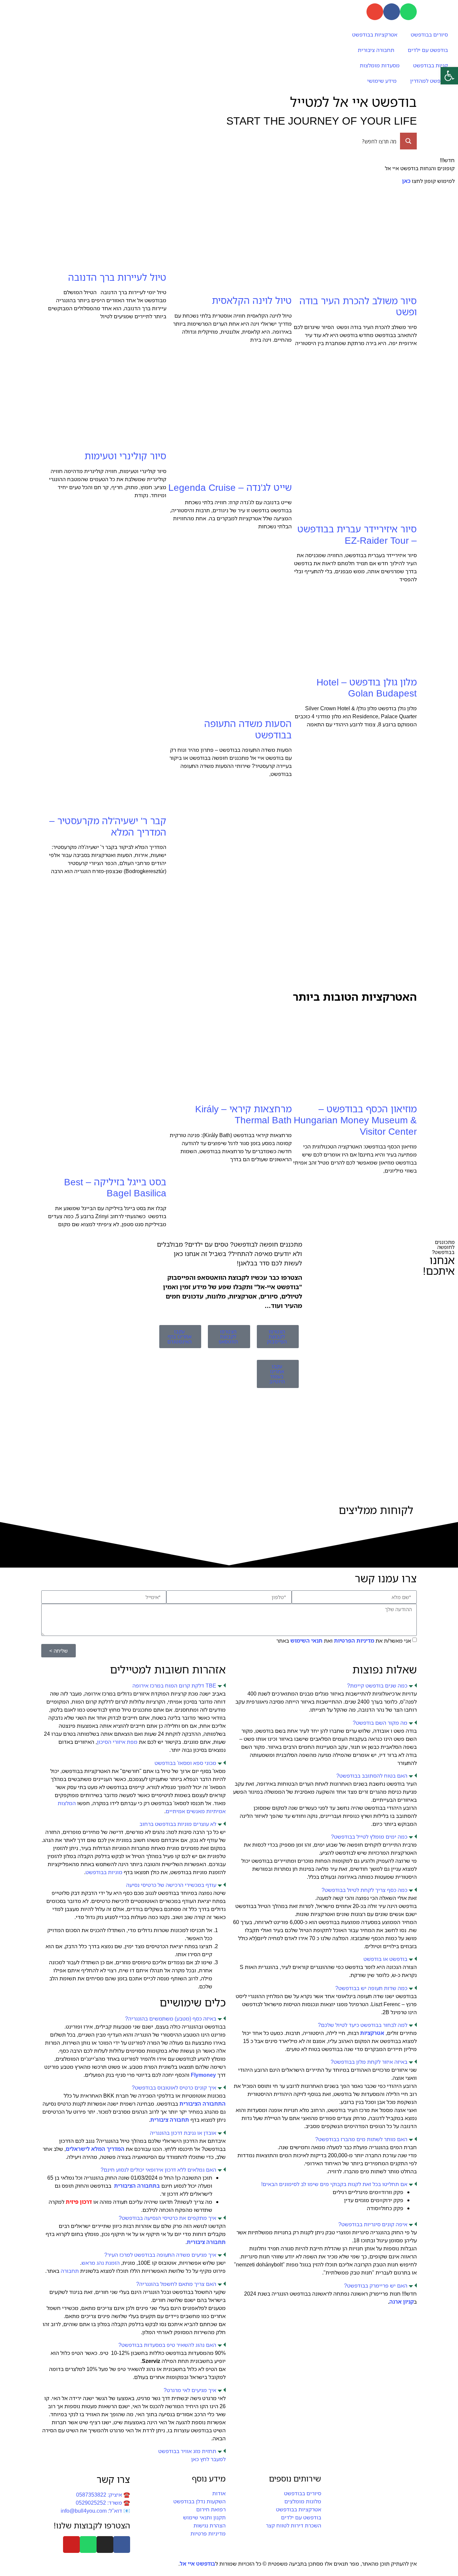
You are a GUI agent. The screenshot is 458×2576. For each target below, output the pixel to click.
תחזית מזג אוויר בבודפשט (187, 2451)
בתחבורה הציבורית (137, 2186)
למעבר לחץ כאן (208, 2459)
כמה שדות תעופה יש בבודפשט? (371, 1988)
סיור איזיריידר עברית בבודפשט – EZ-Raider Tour (357, 534)
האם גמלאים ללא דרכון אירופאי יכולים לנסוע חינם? (158, 2170)
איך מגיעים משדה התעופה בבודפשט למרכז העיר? (160, 2255)
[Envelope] (375, 12)
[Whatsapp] (408, 12)
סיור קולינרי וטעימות (125, 456)
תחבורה (70, 2271)
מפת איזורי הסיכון (117, 1742)
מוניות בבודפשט (104, 1872)
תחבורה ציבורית (376, 50)
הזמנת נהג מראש (101, 2263)
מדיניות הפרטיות (355, 1641)
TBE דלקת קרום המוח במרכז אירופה (174, 1686)
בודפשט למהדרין (429, 81)
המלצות (67, 1803)
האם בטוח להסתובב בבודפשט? (372, 1776)
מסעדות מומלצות (380, 65)
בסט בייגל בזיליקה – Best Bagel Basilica (115, 1187)
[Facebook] (392, 12)
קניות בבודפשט (431, 65)
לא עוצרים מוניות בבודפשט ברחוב (178, 1824)
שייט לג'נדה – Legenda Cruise (230, 487)
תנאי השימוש (306, 1641)
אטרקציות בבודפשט (375, 35)
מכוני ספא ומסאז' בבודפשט (185, 1763)
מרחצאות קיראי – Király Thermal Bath (243, 1114)
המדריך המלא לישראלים (95, 2149)
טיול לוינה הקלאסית (252, 300)
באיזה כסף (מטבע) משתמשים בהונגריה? (171, 2019)
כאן (406, 181)
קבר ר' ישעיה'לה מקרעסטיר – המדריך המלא (108, 826)
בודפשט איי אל (197, 2564)
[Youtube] (71, 2545)
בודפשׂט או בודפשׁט (385, 1959)
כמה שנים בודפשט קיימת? (377, 1686)
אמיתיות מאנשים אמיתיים (196, 1811)
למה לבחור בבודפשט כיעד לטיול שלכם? (363, 2025)
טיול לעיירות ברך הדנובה (117, 277)
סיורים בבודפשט (429, 35)
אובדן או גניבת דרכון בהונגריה (183, 2133)
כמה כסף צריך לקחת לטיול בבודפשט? (364, 1890)
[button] (325, 1686)
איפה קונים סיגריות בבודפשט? (373, 2224)
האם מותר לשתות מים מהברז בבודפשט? (361, 2139)
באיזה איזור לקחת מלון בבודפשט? (369, 2062)
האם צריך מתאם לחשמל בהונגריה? (176, 2284)
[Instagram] (105, 2545)
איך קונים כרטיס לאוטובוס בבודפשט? (174, 2088)
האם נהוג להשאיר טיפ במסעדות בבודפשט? (167, 2345)
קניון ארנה (402, 2302)
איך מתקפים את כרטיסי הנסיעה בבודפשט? (167, 2218)
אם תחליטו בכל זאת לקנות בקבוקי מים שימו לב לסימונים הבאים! (334, 2184)
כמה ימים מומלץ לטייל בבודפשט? (369, 1837)
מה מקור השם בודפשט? (380, 1723)
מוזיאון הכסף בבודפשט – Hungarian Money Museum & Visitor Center (355, 1120)
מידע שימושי (382, 81)
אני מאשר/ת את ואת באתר (344, 1641)
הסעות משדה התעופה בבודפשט (248, 729)
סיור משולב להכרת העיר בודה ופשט (358, 306)
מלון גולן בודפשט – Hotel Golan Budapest (367, 687)
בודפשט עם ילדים (428, 50)
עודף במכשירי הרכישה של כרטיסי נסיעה (171, 1885)
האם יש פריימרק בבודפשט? (376, 2286)
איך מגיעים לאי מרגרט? (190, 2390)
